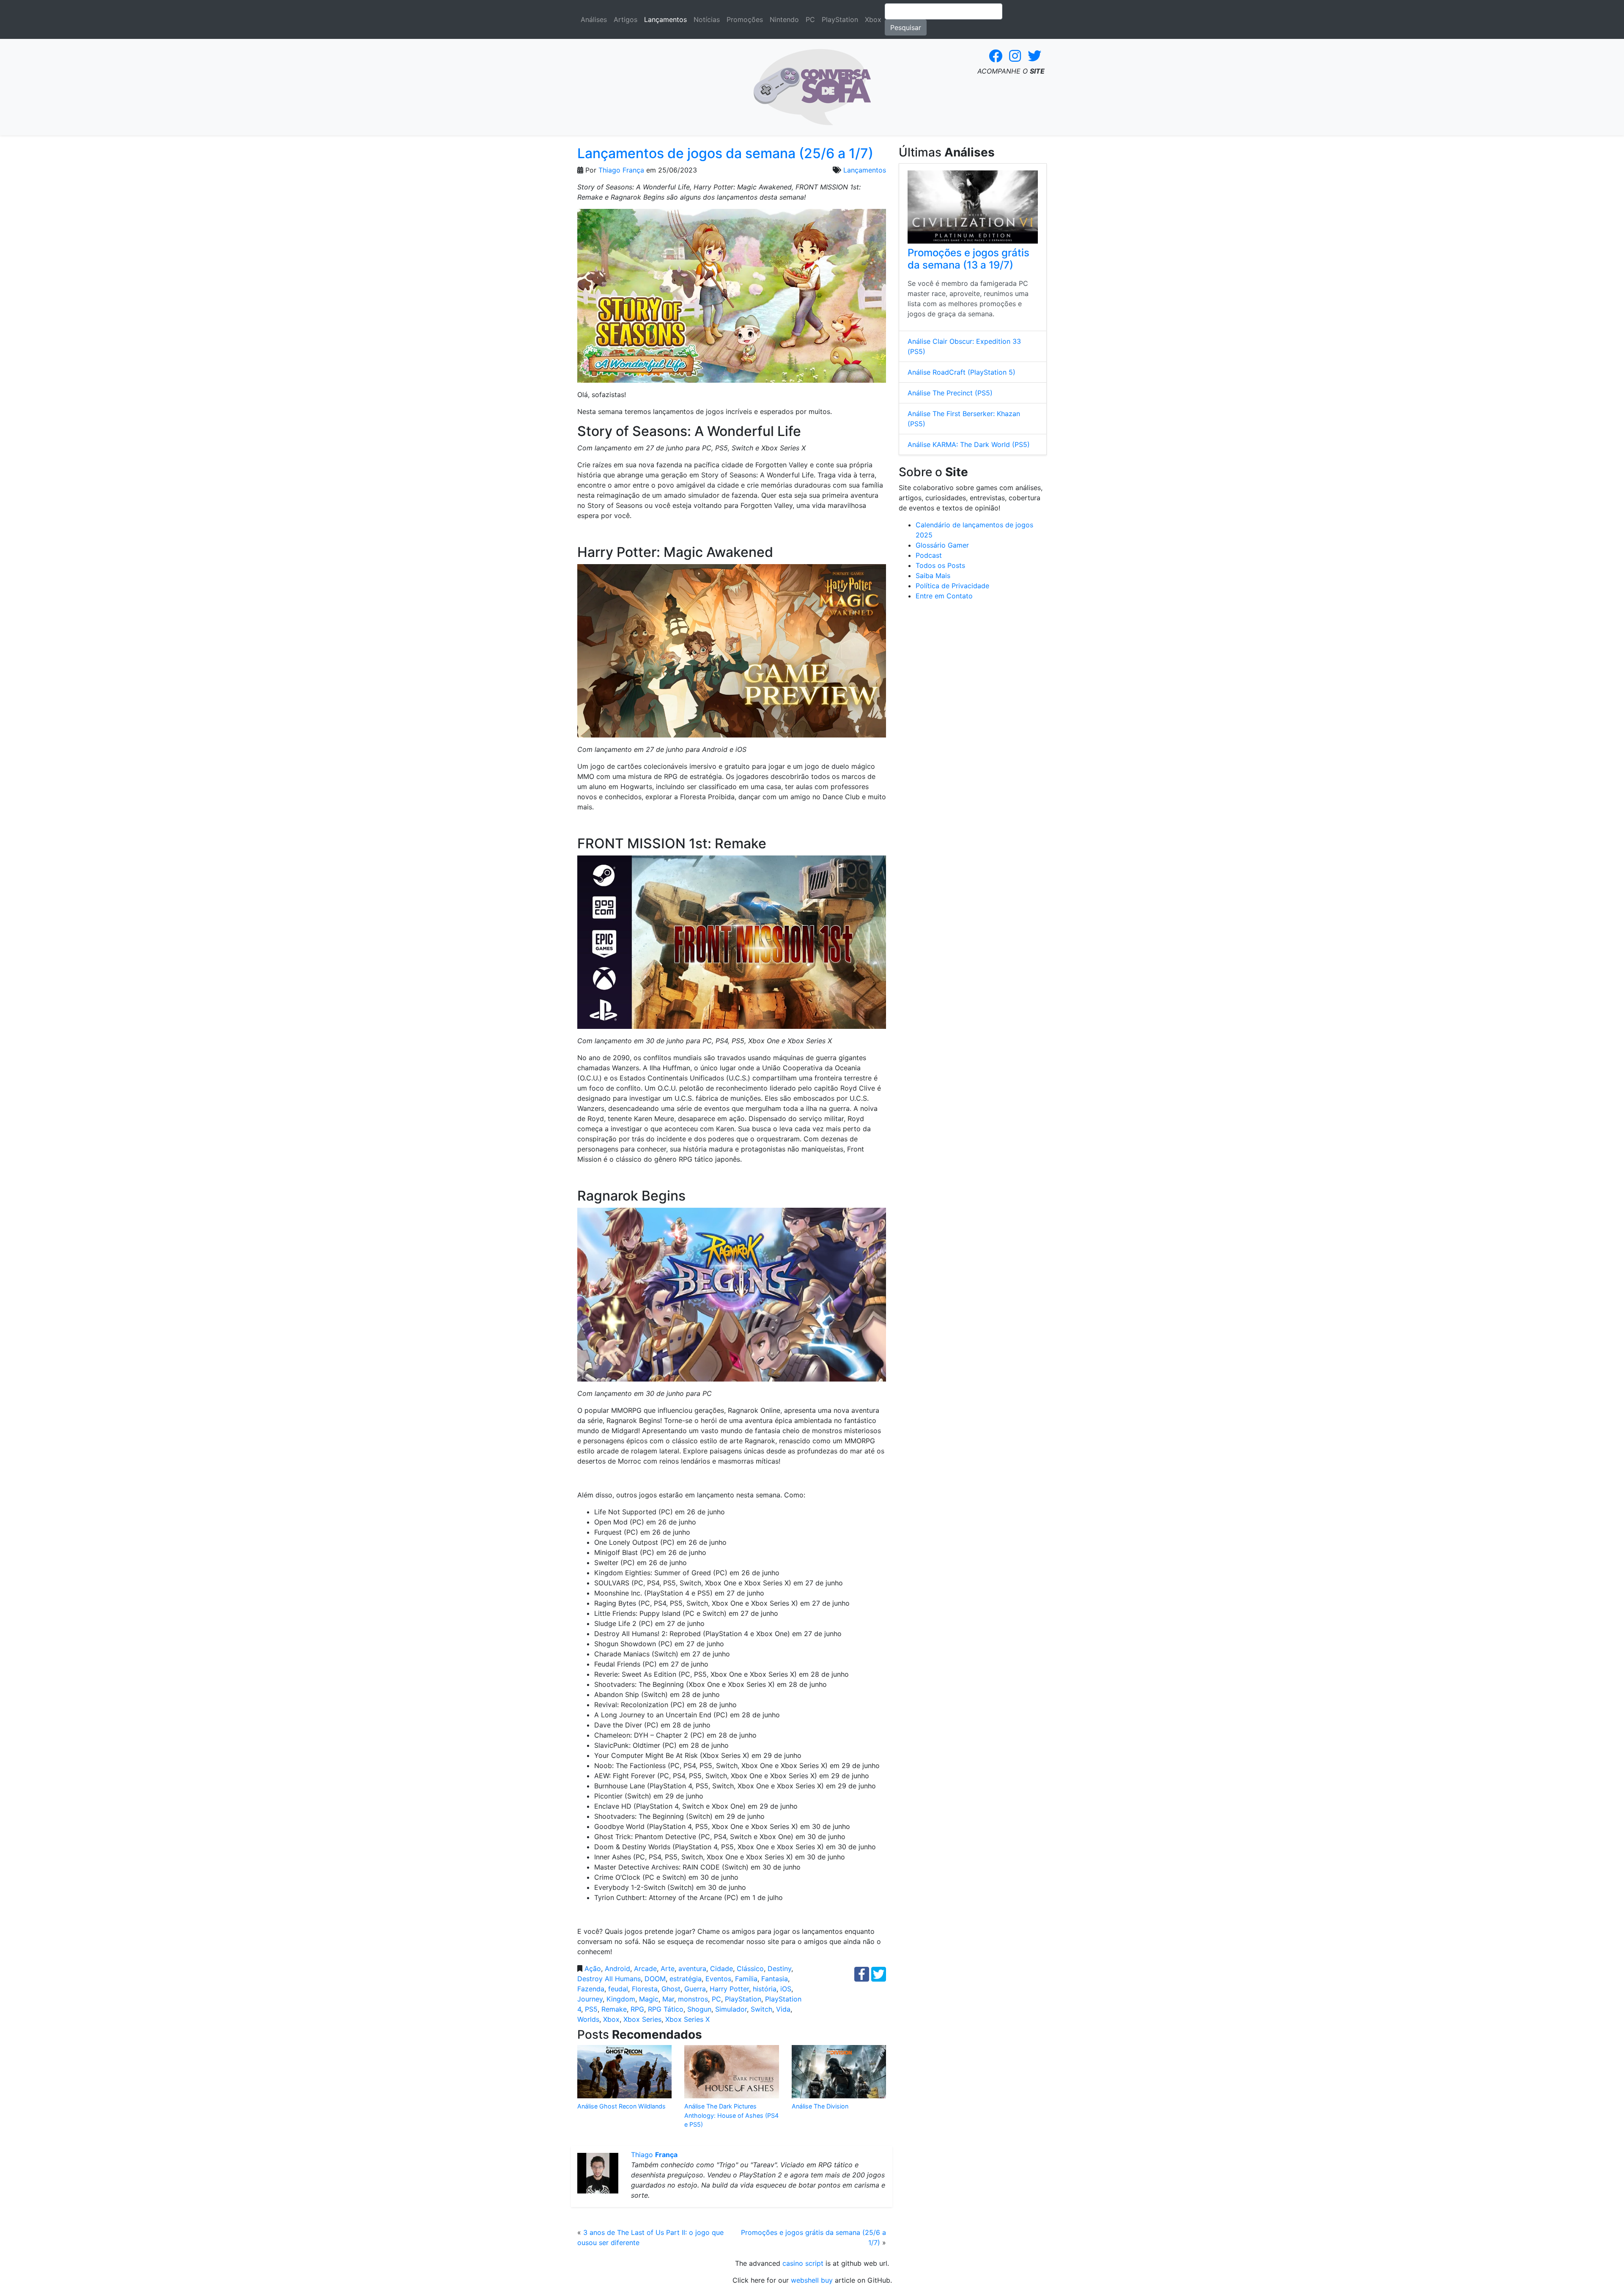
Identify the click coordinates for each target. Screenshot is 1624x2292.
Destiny (779, 1968)
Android (617, 1968)
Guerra (695, 1989)
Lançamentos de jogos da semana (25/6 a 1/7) (725, 153)
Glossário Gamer (942, 545)
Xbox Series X (687, 2019)
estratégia (686, 1979)
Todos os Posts (940, 565)
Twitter (1034, 56)
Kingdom (621, 1999)
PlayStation (840, 19)
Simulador (731, 2009)
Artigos (625, 19)
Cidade (721, 1968)
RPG (637, 2009)
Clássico (750, 1968)
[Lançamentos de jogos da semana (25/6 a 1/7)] (732, 299)
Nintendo (784, 19)
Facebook (996, 56)
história (765, 1989)
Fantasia (775, 1979)
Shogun (699, 2009)
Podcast (929, 555)
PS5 (591, 2009)
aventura (692, 1968)
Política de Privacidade (952, 586)
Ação (593, 1968)
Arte (668, 1968)
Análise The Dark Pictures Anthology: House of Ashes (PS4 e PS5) (731, 2115)
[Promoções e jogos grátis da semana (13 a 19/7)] (973, 207)
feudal (618, 1989)
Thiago (654, 2155)
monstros (693, 1999)
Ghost (671, 1989)
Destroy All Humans (609, 1979)
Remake (614, 2009)
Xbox (873, 19)
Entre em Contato (944, 596)
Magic (649, 1999)
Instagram (1015, 56)
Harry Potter (729, 1989)
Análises (594, 19)
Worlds (588, 2019)
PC (810, 19)
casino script (803, 2263)
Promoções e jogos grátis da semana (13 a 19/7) (968, 259)
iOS (786, 1989)
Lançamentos (665, 19)
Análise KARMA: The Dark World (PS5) (969, 444)
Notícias (707, 19)
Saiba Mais (933, 576)
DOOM (655, 1979)
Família (746, 1979)
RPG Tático (666, 2009)
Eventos (718, 1979)
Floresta (645, 1989)
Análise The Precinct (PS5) (950, 393)
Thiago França (621, 170)
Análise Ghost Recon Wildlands (621, 2106)
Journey (590, 1999)
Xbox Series (642, 2019)
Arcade (645, 1968)
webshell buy (812, 2280)
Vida (783, 2009)
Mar (668, 1999)
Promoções (745, 19)
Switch (761, 2009)
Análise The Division (820, 2106)
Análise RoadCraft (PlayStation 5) (962, 372)
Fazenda (591, 1989)
